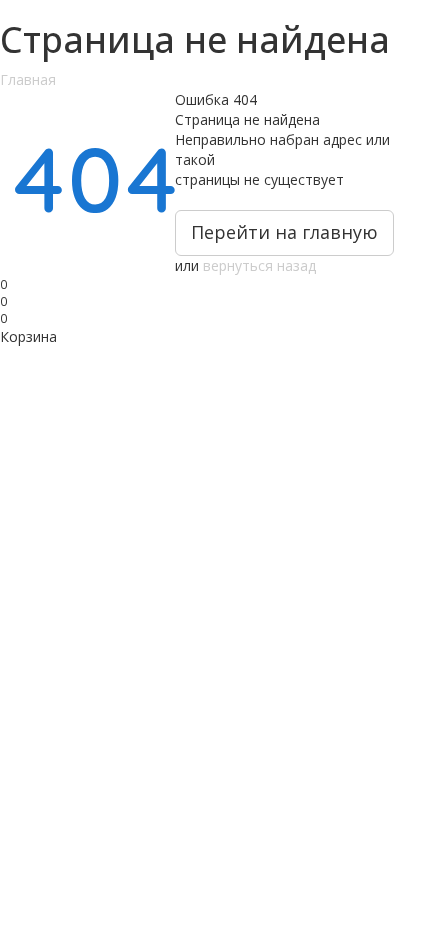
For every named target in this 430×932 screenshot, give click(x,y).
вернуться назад (259, 265)
